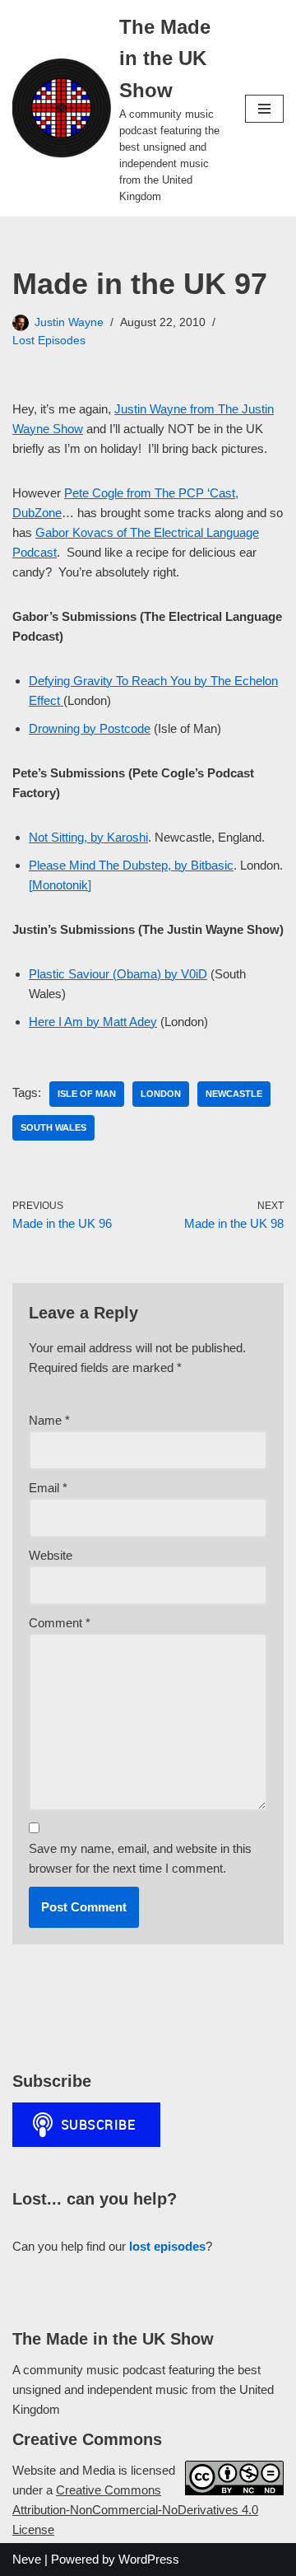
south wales (53, 1127)
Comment (60, 1623)
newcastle (234, 1094)
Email (48, 1488)
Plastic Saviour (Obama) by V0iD (118, 974)
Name (49, 1420)
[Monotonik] (60, 885)
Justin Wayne (69, 322)
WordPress (149, 2559)
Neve (27, 2559)
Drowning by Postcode (90, 728)
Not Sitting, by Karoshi (88, 837)
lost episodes (167, 2246)
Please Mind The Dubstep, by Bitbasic (131, 865)
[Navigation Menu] (264, 109)
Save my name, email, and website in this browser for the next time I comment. (140, 1858)
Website (51, 1555)
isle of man (87, 1094)
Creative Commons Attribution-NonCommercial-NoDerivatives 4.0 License (135, 2510)
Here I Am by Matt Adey (93, 1022)
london (161, 1094)
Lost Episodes (49, 341)
